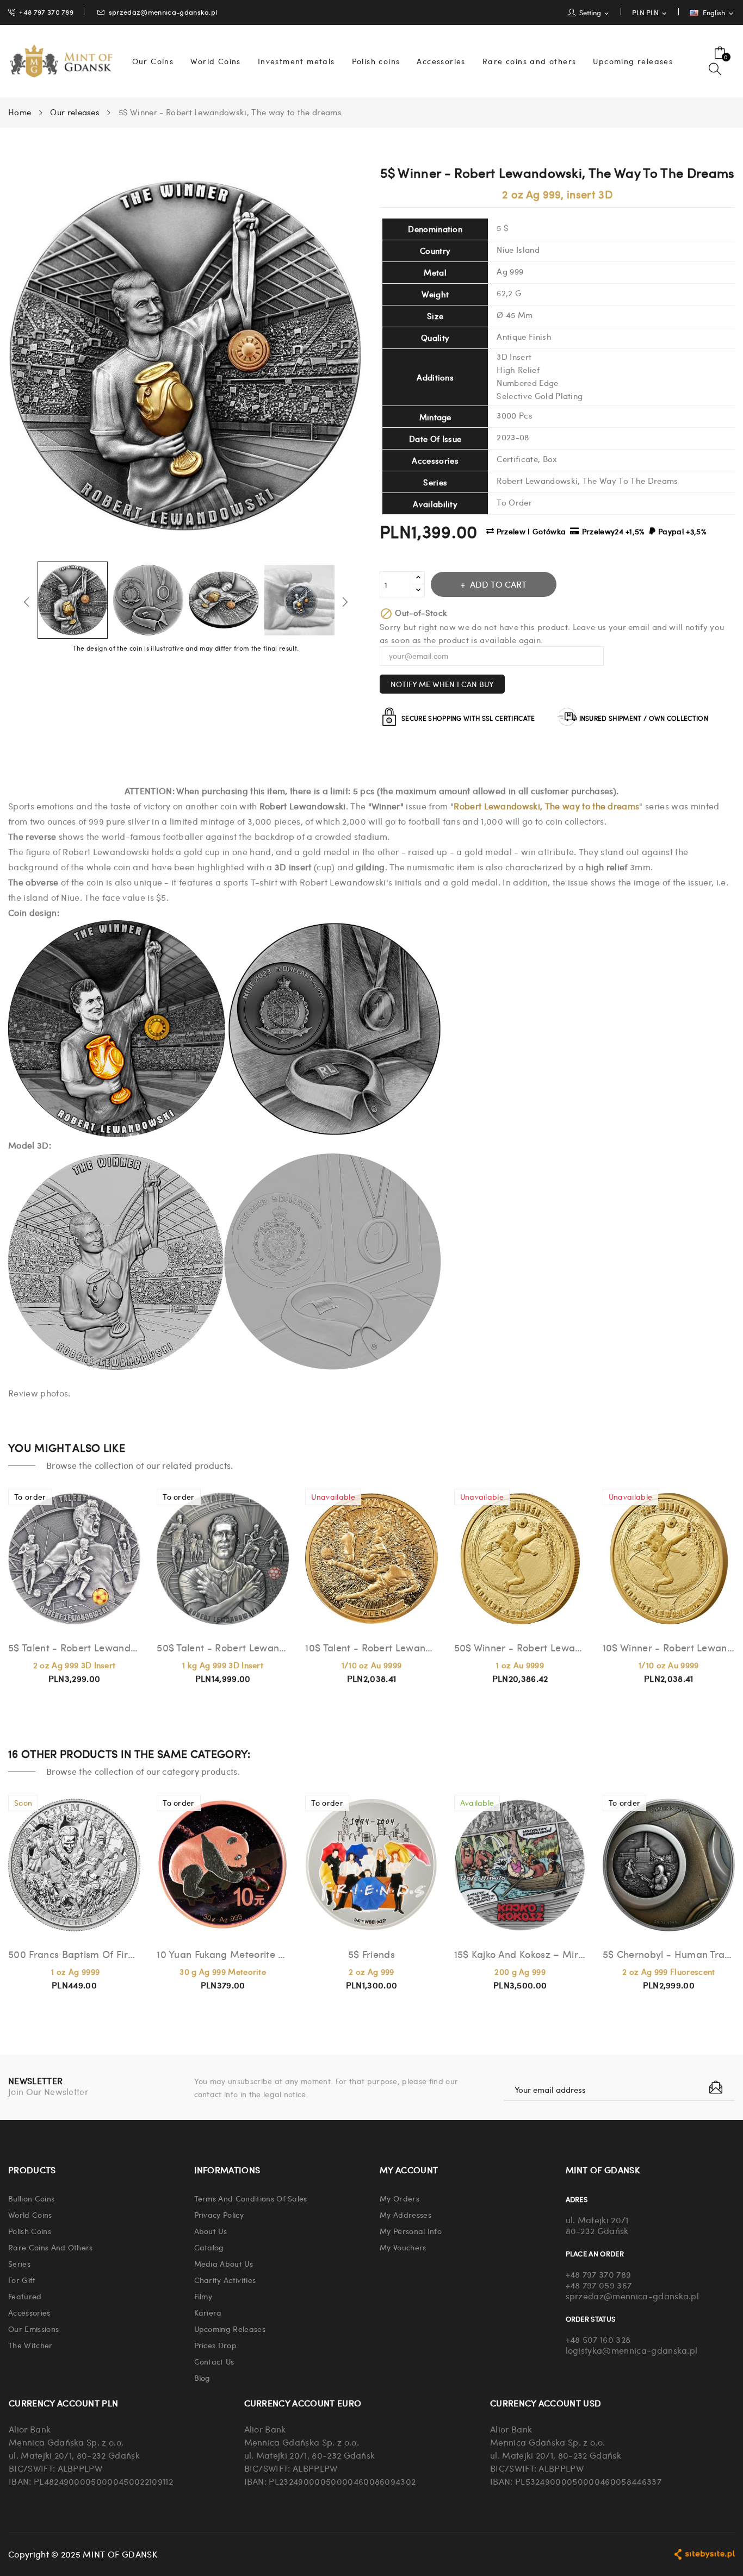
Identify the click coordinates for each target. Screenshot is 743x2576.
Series (19, 2263)
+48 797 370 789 (46, 12)
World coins (30, 2215)
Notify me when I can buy (442, 684)
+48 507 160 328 (598, 2339)
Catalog (209, 2247)
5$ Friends (371, 1954)
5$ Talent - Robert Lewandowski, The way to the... (74, 1647)
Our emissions (33, 2329)
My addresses (405, 2215)
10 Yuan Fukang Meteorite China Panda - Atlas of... (223, 1954)
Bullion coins (31, 2198)
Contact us (214, 2361)
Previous (27, 602)
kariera (208, 2312)
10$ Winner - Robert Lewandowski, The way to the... (669, 1647)
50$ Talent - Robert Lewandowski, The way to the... (223, 1647)
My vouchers (403, 2247)
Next (345, 602)
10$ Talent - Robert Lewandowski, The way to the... (371, 1647)
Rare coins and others (51, 2247)
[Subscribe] (716, 2087)
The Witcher (30, 2345)
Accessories (29, 2312)
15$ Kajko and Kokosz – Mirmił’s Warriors (520, 1954)
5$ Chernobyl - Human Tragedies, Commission (669, 1954)
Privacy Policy (219, 2215)
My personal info (411, 2231)
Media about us (224, 2263)
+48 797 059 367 (599, 2285)
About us (211, 2231)
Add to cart (498, 584)
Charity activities (225, 2280)
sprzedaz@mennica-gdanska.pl (163, 12)
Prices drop (216, 2345)
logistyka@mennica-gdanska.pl (632, 2350)
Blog (202, 2378)
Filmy (203, 2296)
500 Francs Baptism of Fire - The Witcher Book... (74, 1954)
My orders (400, 2198)
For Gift (22, 2280)
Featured (25, 2296)
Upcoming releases (230, 2329)
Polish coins (30, 2231)
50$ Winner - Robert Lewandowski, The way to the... (520, 1647)
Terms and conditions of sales (251, 2198)
